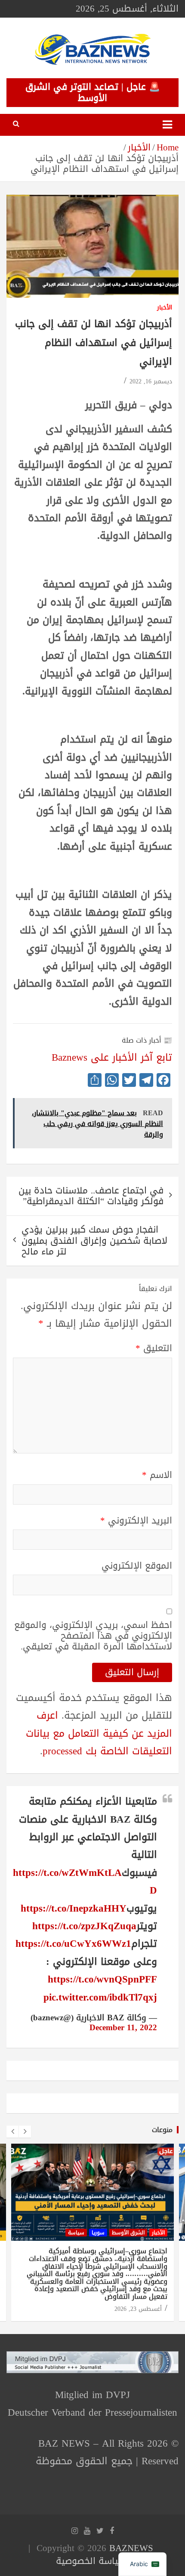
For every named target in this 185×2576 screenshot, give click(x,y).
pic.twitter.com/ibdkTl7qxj (100, 1997)
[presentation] (12, 2132)
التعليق (154, 1348)
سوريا (98, 2233)
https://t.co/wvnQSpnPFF (102, 1979)
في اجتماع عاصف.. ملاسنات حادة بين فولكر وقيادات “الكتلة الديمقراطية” (91, 1196)
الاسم (157, 1475)
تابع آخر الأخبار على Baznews (112, 1057)
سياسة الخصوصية (91, 2561)
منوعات (162, 2130)
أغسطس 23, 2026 (138, 2309)
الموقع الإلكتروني (137, 1566)
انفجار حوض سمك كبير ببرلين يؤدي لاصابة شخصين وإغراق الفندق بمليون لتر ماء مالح (94, 1240)
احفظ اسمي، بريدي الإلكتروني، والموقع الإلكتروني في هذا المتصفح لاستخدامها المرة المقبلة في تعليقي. (93, 1636)
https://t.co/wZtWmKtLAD (85, 1882)
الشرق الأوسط (128, 2233)
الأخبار (165, 308)
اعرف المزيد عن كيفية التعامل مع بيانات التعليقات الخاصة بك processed (99, 1733)
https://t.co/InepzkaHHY (74, 1908)
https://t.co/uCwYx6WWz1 (73, 1944)
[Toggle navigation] (167, 125)
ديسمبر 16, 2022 (151, 381)
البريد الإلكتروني (136, 1521)
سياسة (76, 2233)
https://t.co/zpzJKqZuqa (84, 1926)
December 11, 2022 (123, 2028)
